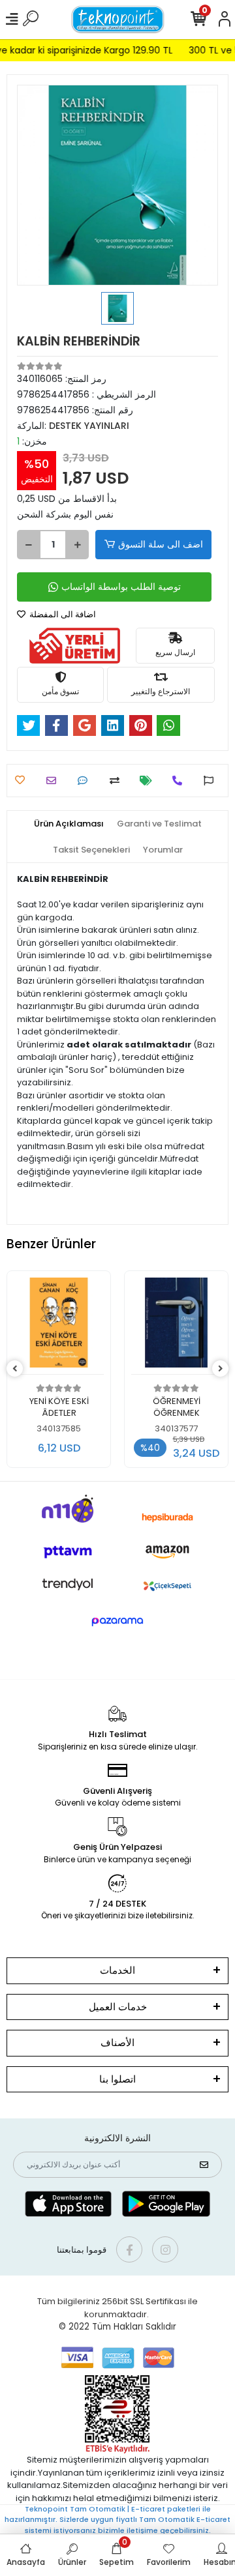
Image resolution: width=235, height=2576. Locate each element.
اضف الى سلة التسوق (161, 544)
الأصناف (117, 2042)
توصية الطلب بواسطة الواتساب (121, 587)
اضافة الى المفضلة (62, 614)
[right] (221, 1369)
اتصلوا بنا (117, 2079)
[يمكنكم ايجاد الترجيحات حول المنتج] (212, 781)
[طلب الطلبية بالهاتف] (180, 781)
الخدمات (117, 1970)
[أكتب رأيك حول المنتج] (86, 781)
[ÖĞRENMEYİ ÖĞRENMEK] (59, 1326)
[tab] (69, 824)
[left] (15, 1369)
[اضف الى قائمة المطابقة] (118, 781)
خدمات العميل (118, 2007)
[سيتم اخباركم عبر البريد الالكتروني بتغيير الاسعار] (149, 781)
